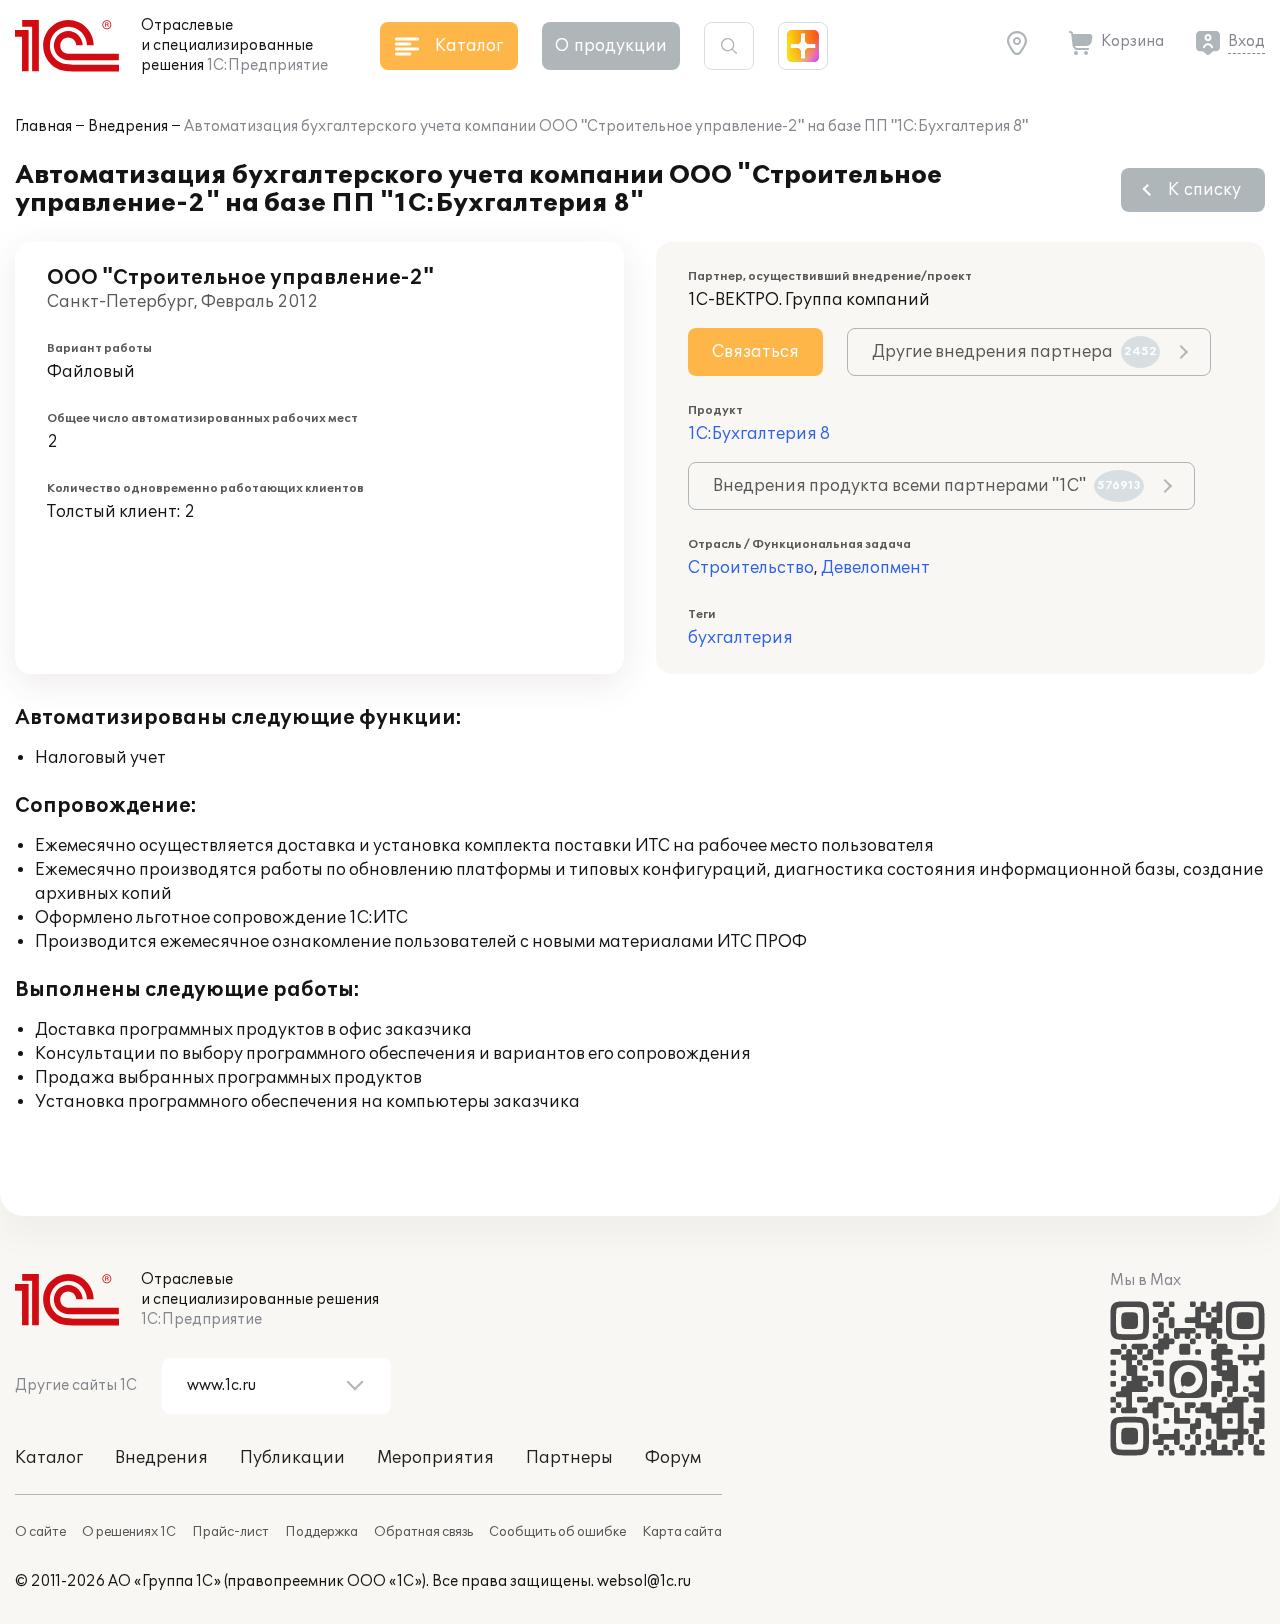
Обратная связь (423, 1532)
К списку (1204, 190)
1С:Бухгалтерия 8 (759, 434)
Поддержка (321, 1532)
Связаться (755, 352)
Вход (1246, 41)
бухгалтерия (740, 638)
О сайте (40, 1532)
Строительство (751, 568)
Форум (673, 1458)
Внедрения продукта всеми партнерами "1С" (927, 486)
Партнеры (569, 1458)
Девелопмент (875, 568)
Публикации (292, 1458)
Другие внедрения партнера (1014, 352)
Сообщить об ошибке (557, 1532)
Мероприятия (435, 1458)
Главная (43, 126)
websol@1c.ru (644, 1581)
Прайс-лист (230, 1532)
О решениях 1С (129, 1532)
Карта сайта (682, 1532)
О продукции (611, 46)
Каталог (49, 1458)
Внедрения (128, 126)
